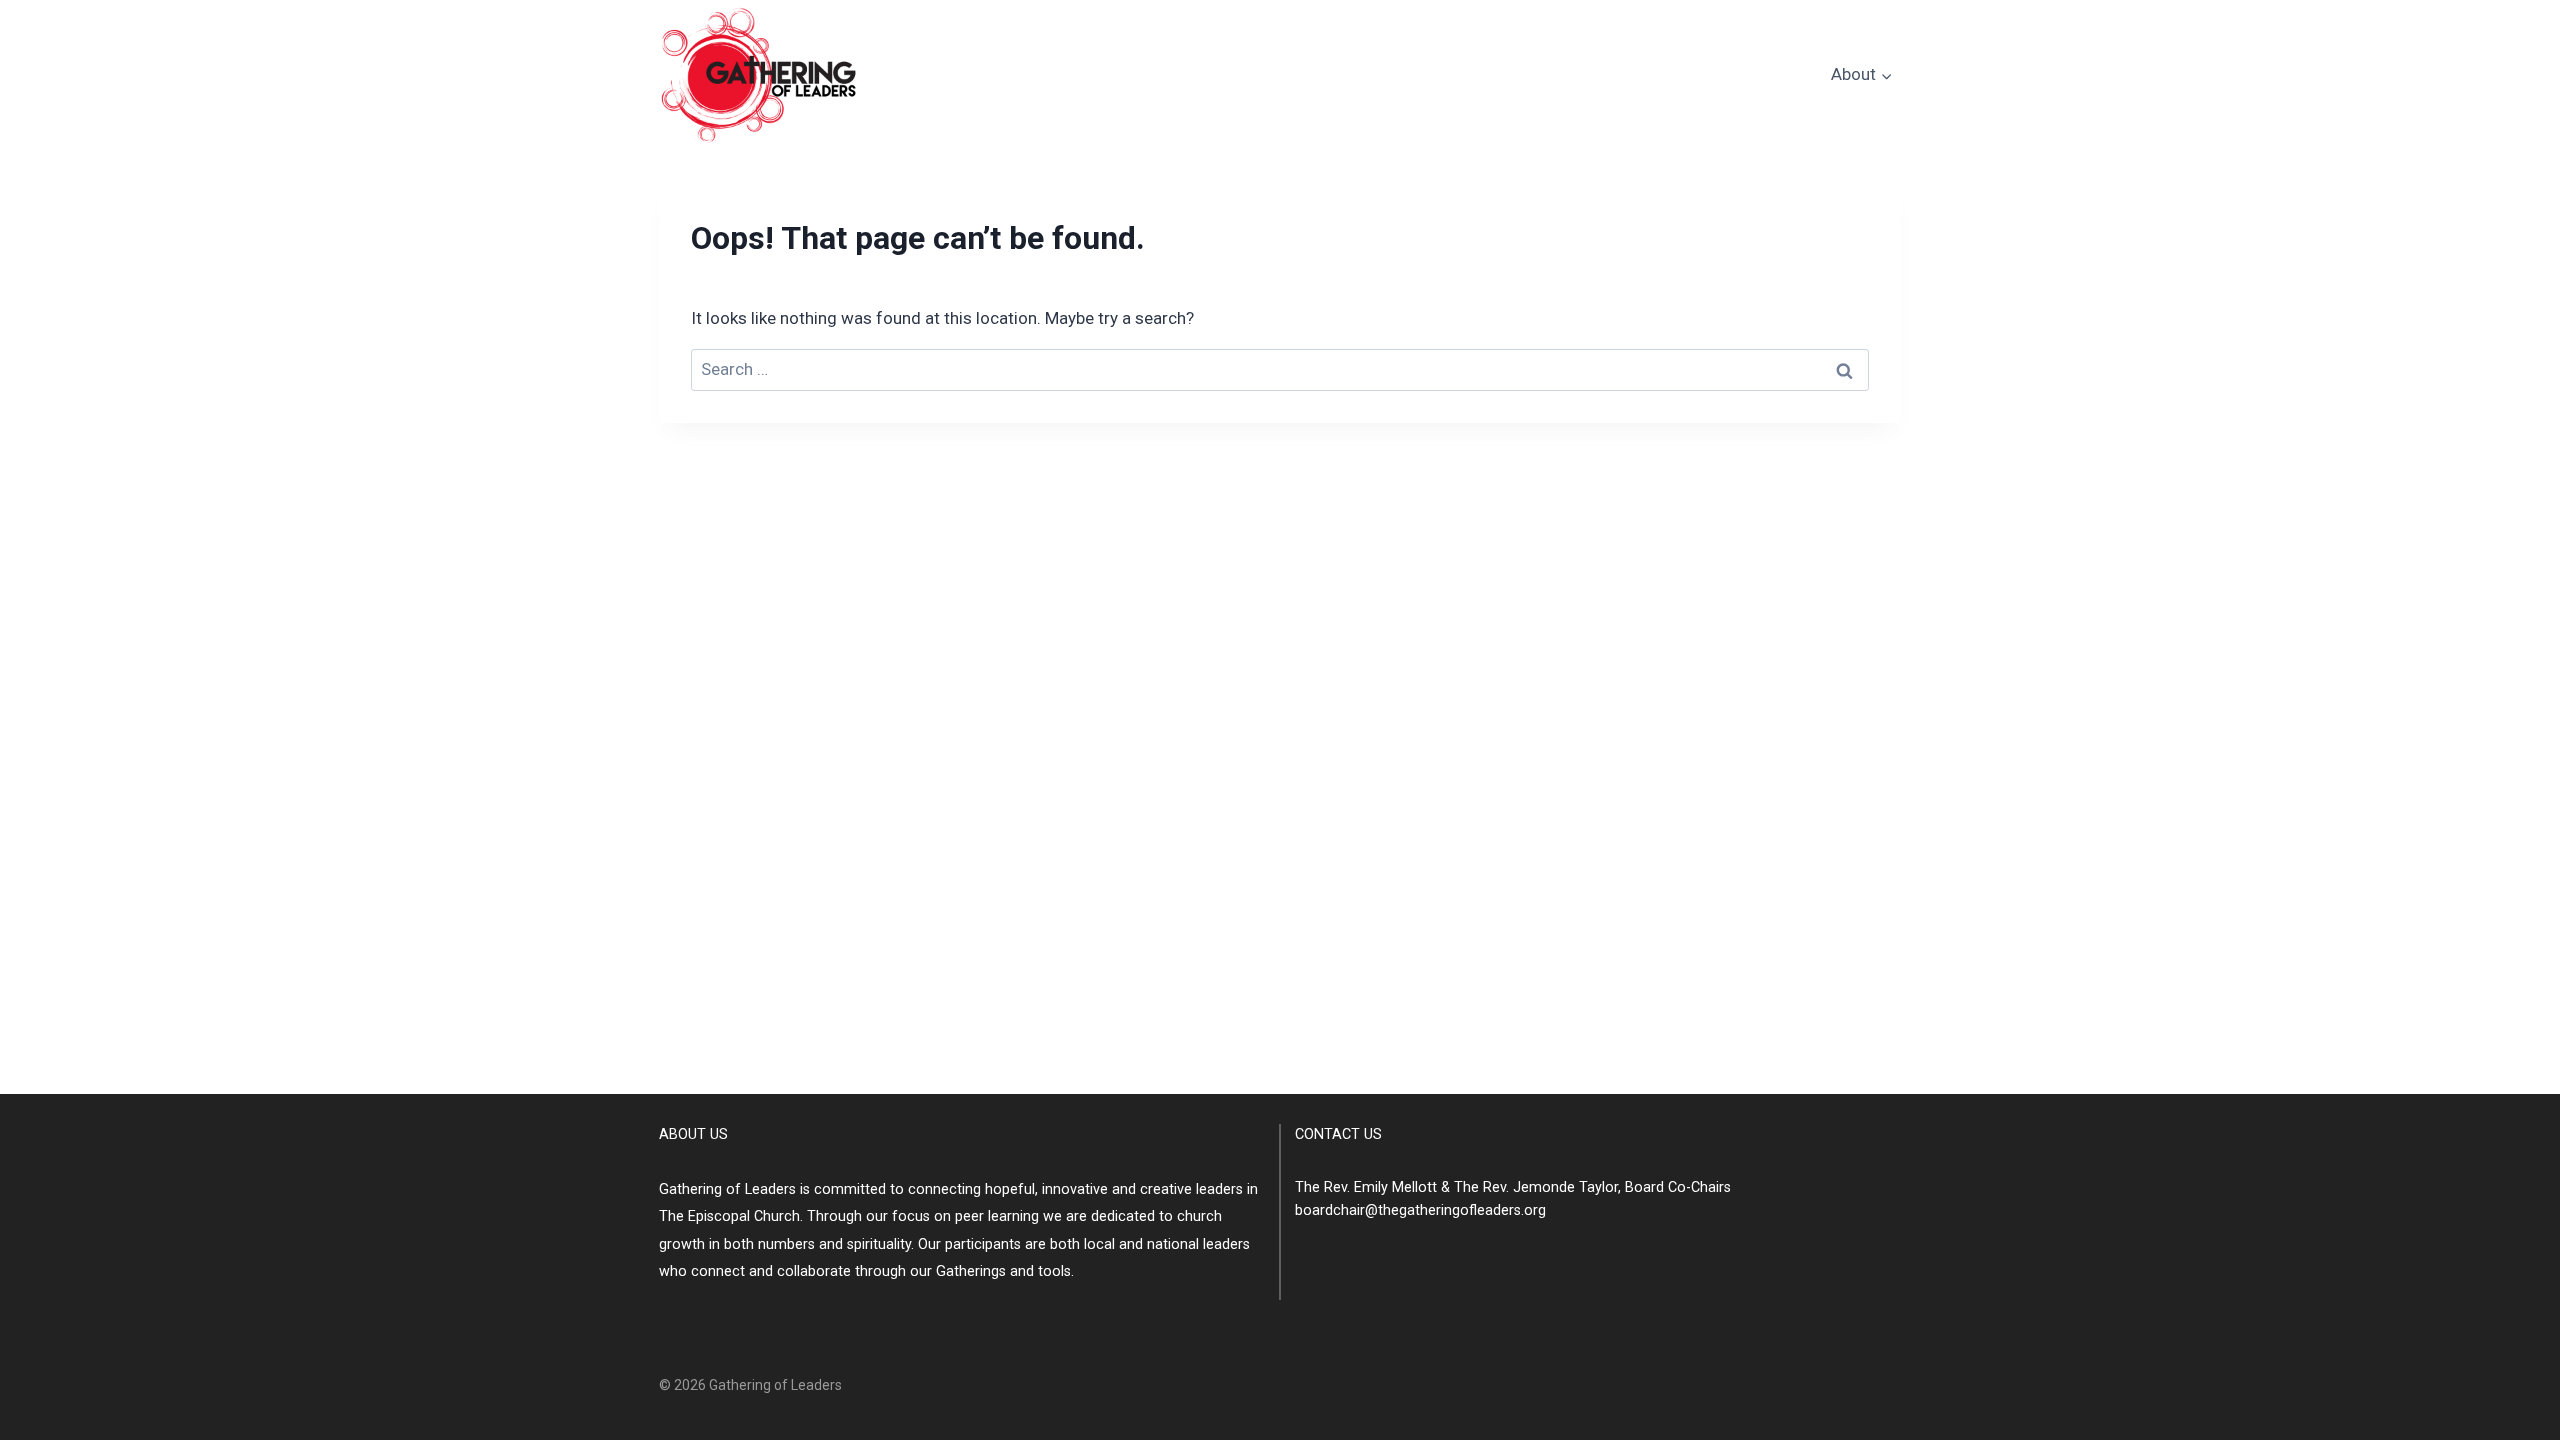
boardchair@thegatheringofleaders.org (1420, 1210)
